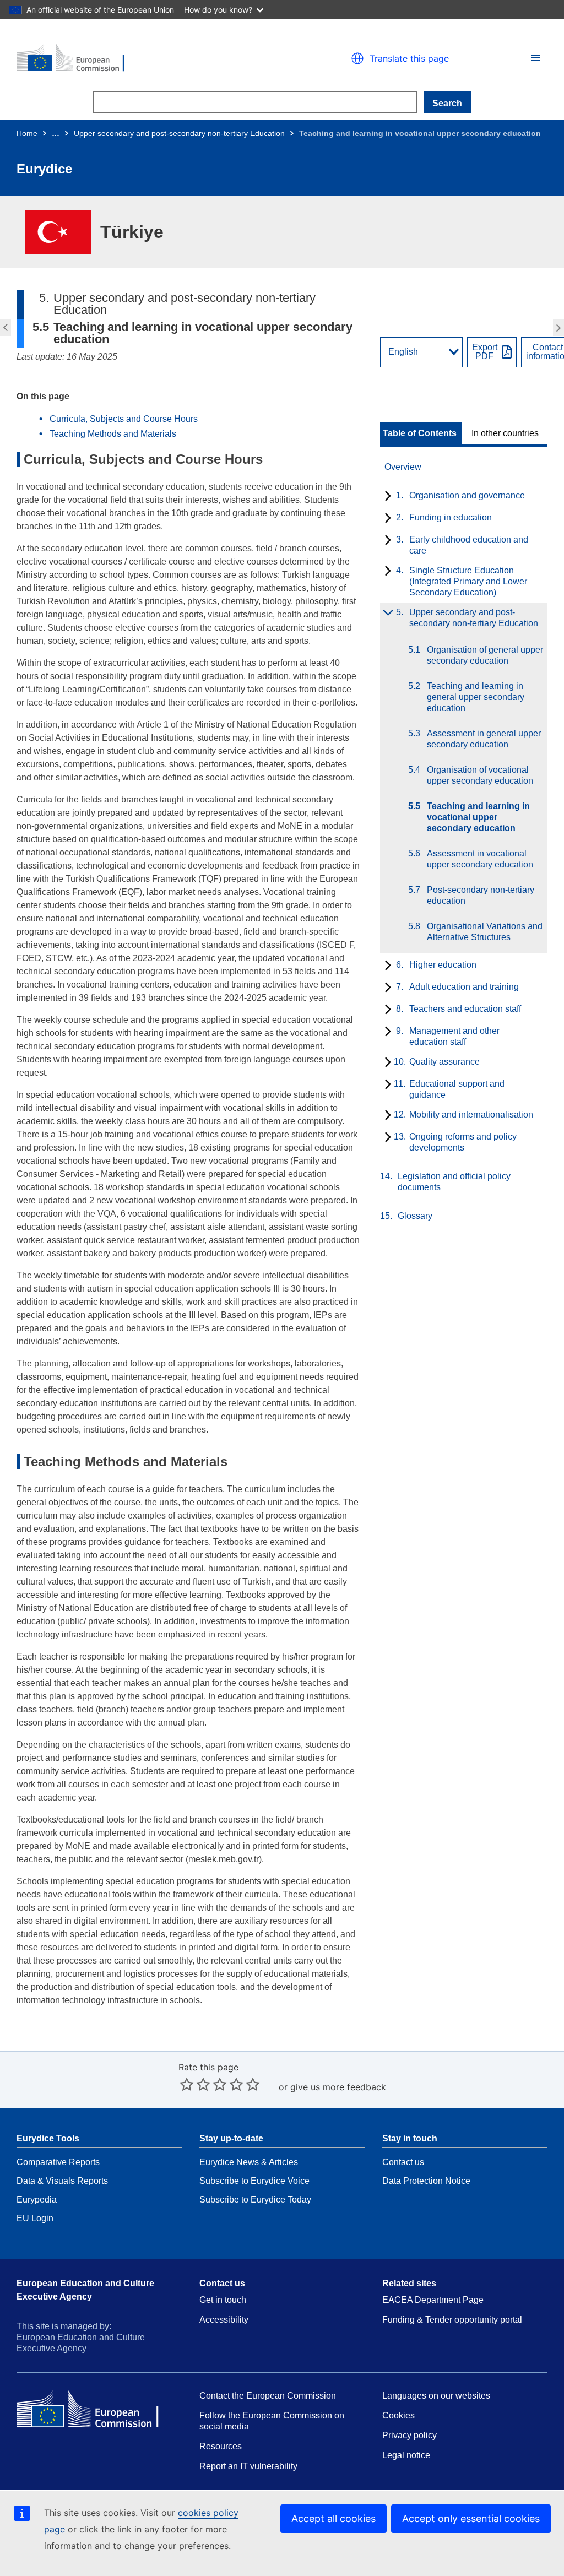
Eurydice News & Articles (249, 2162)
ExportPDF (485, 352)
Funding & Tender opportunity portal (452, 2320)
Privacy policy (410, 2435)
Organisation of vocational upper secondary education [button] (4, 328)
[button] (535, 58)
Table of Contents (420, 433)
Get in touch (223, 2300)
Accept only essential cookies (471, 2518)
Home (27, 133)
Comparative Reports (58, 2162)
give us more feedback (338, 2087)
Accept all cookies (333, 2518)
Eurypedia (37, 2200)
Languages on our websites (436, 2396)
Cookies (398, 2415)
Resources (221, 2446)
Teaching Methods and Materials (113, 434)
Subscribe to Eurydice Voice (254, 2181)
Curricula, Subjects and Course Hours (124, 419)
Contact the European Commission (268, 2396)
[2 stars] (195, 2084)
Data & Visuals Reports (62, 2181)
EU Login (35, 2218)
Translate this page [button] (409, 58)
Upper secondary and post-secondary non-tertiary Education (179, 133)
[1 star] (187, 2084)
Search (447, 103)
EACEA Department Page (433, 2300)
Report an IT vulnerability (248, 2466)
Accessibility (224, 2320)
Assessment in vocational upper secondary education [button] (560, 328)
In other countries (505, 433)
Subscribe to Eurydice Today (255, 2200)
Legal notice (406, 2455)
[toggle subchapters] (386, 497)
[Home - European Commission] (144, 58)
